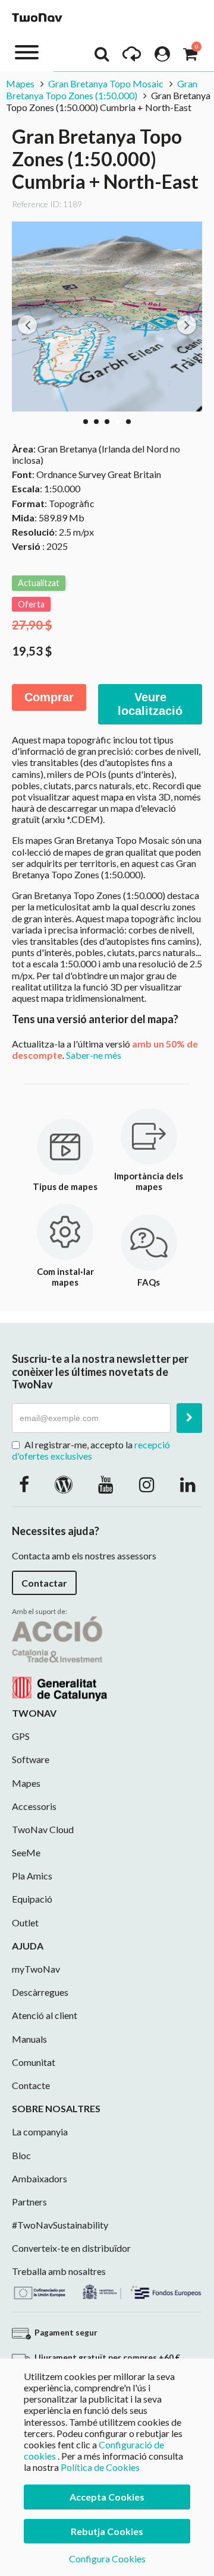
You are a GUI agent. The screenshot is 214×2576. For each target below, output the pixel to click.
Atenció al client (45, 2015)
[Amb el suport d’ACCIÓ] (59, 1657)
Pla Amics (32, 1876)
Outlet (25, 1922)
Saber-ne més (94, 1055)
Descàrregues (40, 1992)
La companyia (40, 2132)
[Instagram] (147, 1484)
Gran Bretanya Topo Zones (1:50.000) (102, 89)
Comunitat (34, 2062)
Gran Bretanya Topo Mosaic (106, 83)
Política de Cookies (100, 2467)
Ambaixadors (40, 2178)
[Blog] (64, 1484)
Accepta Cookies (107, 2497)
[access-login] (162, 57)
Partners (29, 2202)
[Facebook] (24, 1484)
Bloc (21, 2155)
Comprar (49, 697)
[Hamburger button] (27, 51)
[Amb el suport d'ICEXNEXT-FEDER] (107, 2290)
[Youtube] (106, 1484)
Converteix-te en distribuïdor (71, 2248)
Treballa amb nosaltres (59, 2271)
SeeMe (26, 1852)
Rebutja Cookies (107, 2531)
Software (31, 1759)
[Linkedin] (188, 1484)
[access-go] (132, 57)
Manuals (29, 2039)
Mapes (20, 83)
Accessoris (34, 1806)
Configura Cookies (107, 2558)
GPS (21, 1736)
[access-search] (102, 57)
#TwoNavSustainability (60, 2225)
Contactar (44, 1583)
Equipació (32, 1899)
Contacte (31, 2085)
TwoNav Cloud (43, 1829)
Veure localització (150, 704)
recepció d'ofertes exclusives (91, 1450)
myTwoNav (36, 1969)
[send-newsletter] (189, 1418)
